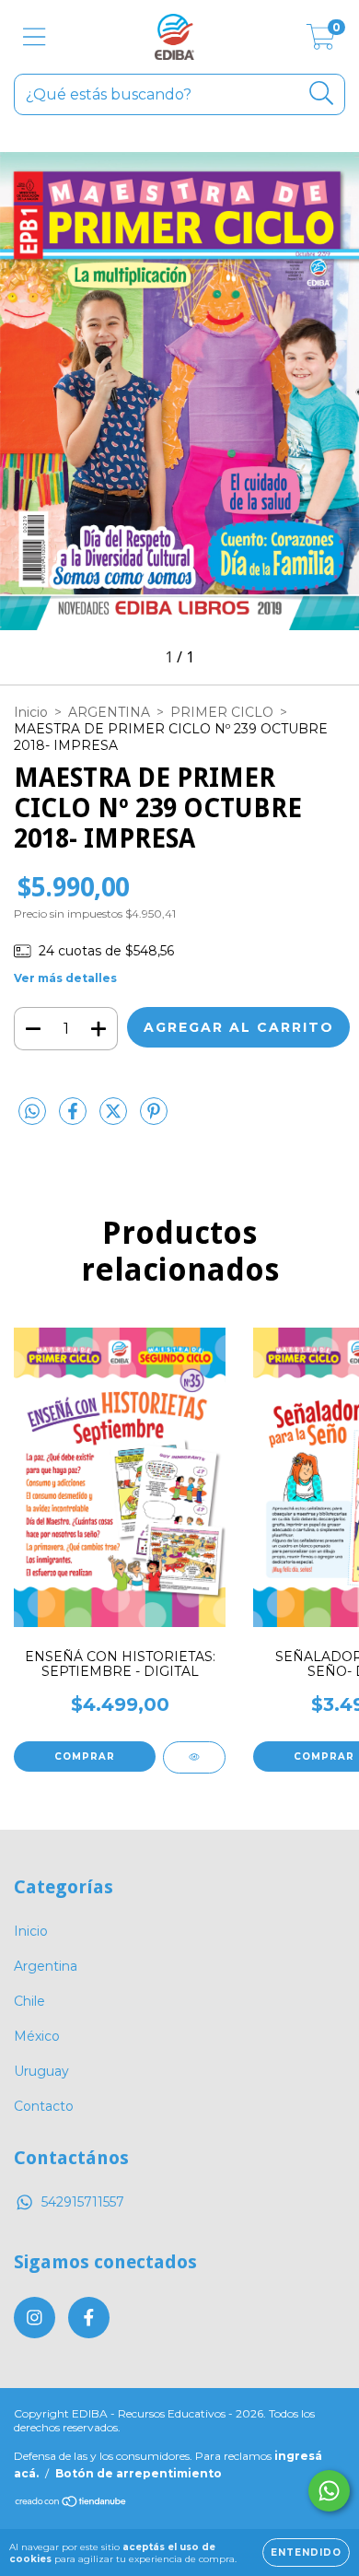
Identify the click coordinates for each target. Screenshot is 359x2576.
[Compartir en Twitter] (115, 1118)
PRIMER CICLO (222, 712)
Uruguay (41, 2071)
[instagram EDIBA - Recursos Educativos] (35, 2318)
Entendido (306, 2553)
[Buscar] (322, 94)
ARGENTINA (109, 712)
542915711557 (83, 2202)
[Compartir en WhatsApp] (32, 1112)
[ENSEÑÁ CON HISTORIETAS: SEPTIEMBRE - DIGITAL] (194, 1757)
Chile (29, 2001)
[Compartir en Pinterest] (154, 1118)
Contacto (44, 2106)
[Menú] (35, 37)
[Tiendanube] (71, 2504)
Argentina (46, 1966)
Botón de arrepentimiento (139, 2473)
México (37, 2036)
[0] (321, 41)
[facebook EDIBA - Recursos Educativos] (89, 2318)
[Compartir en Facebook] (75, 1118)
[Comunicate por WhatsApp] (329, 2491)
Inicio (31, 712)
